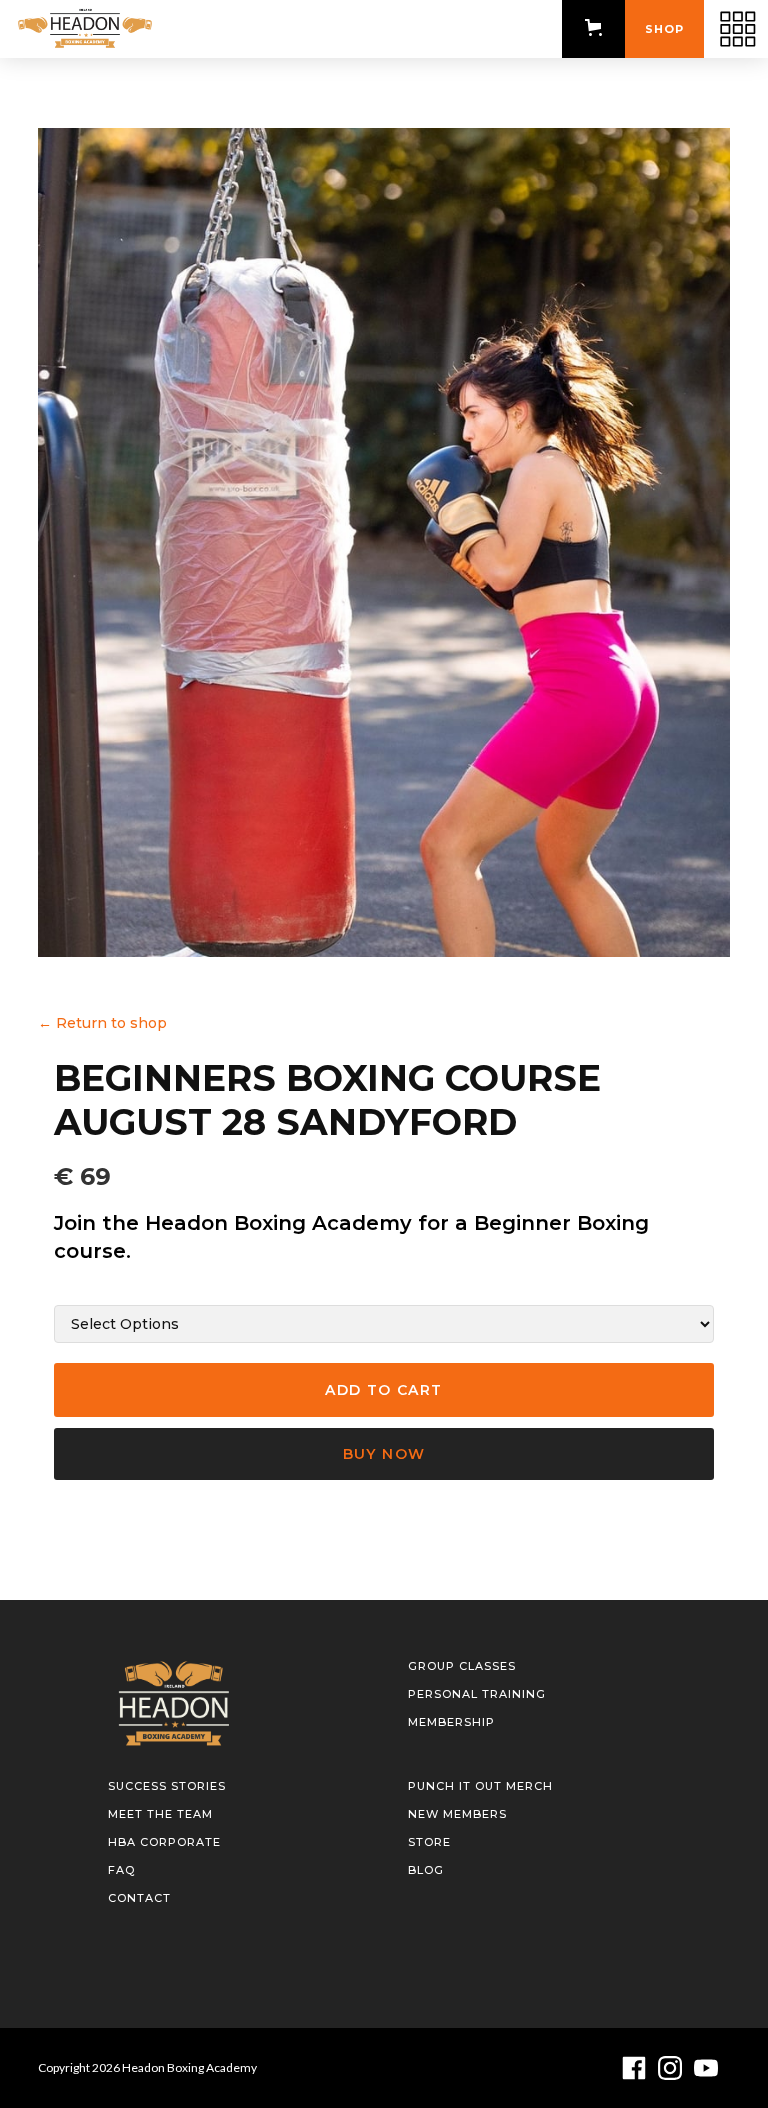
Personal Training (477, 1694)
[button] (593, 27)
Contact (139, 1898)
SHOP (664, 29)
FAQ (121, 1870)
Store (429, 1842)
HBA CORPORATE (164, 1842)
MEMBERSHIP (451, 1722)
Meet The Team (160, 1814)
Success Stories (167, 1786)
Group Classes (462, 1666)
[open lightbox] (383, 542)
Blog (426, 1870)
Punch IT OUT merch (480, 1786)
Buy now (384, 1454)
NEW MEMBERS (457, 1814)
